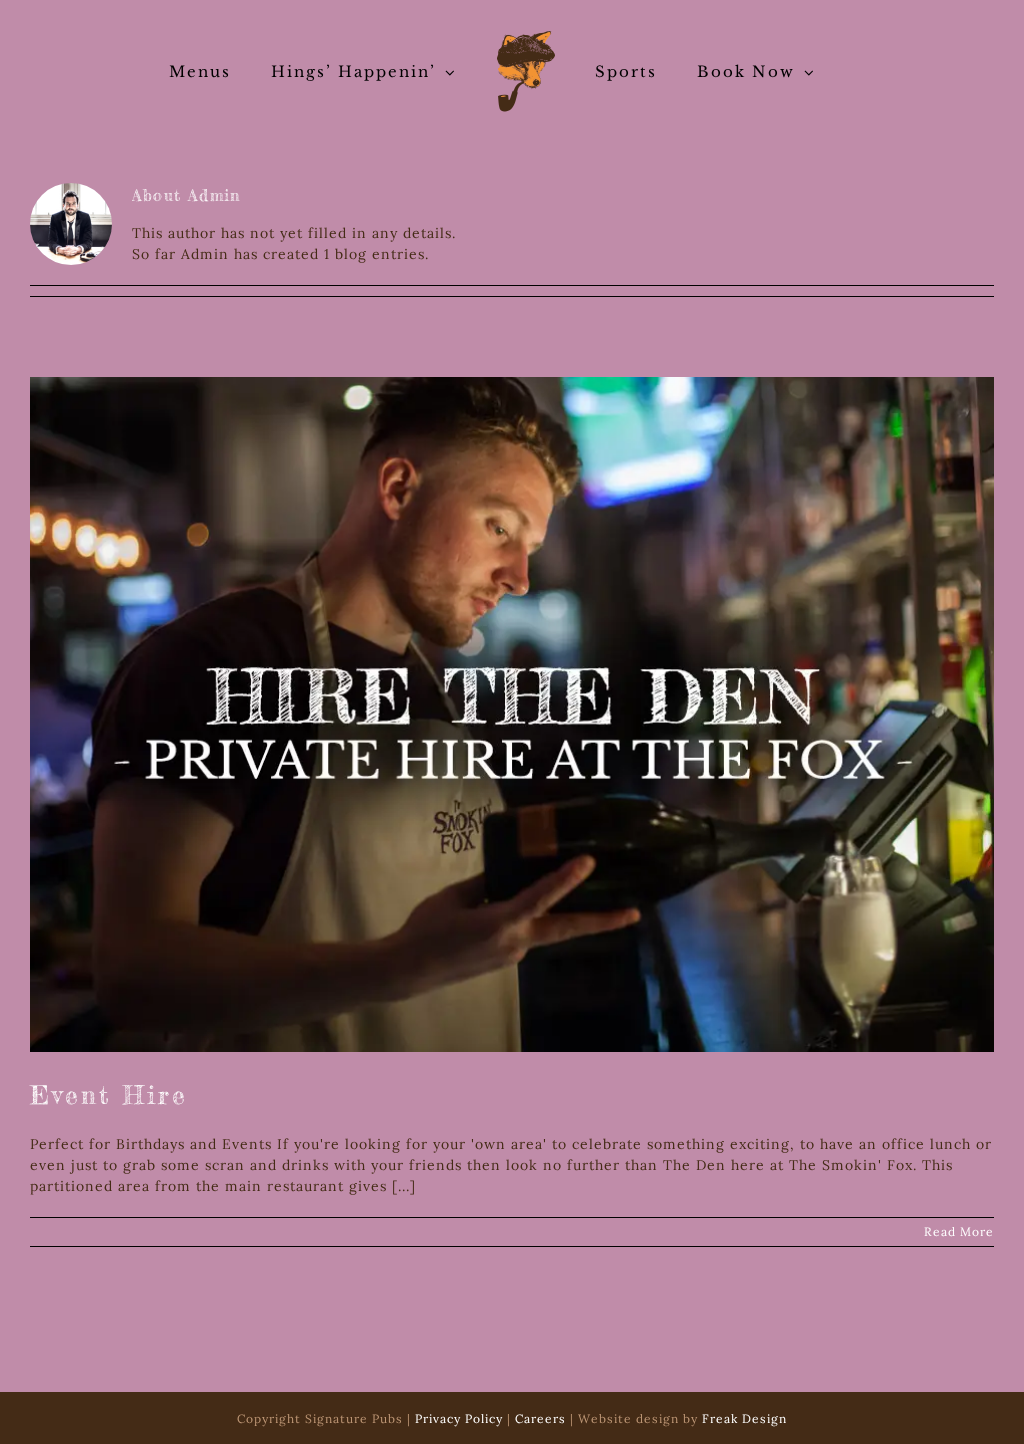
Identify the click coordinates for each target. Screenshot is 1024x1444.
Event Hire (109, 1095)
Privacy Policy (459, 1418)
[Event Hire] (512, 714)
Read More (959, 1231)
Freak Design (744, 1418)
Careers (540, 1418)
